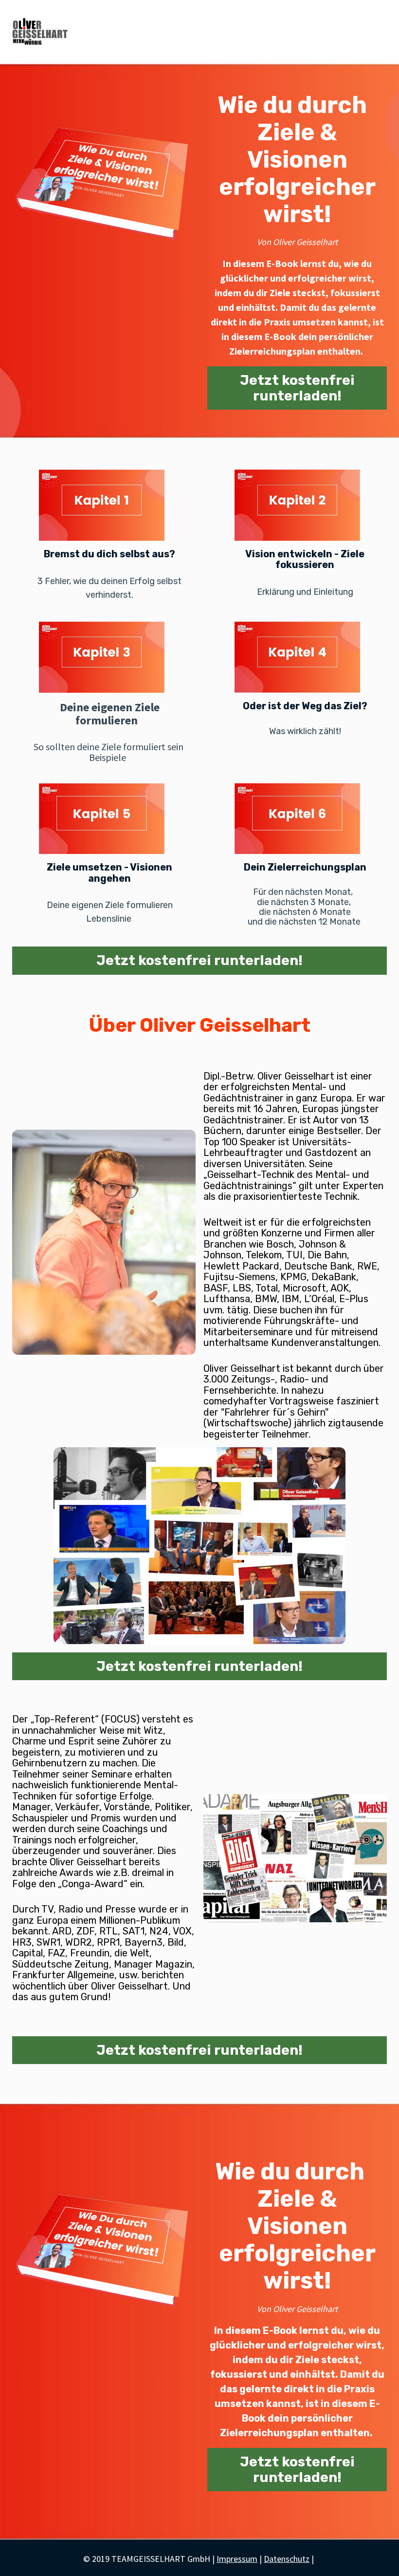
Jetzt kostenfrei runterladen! (297, 388)
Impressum (237, 2559)
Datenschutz (287, 2559)
